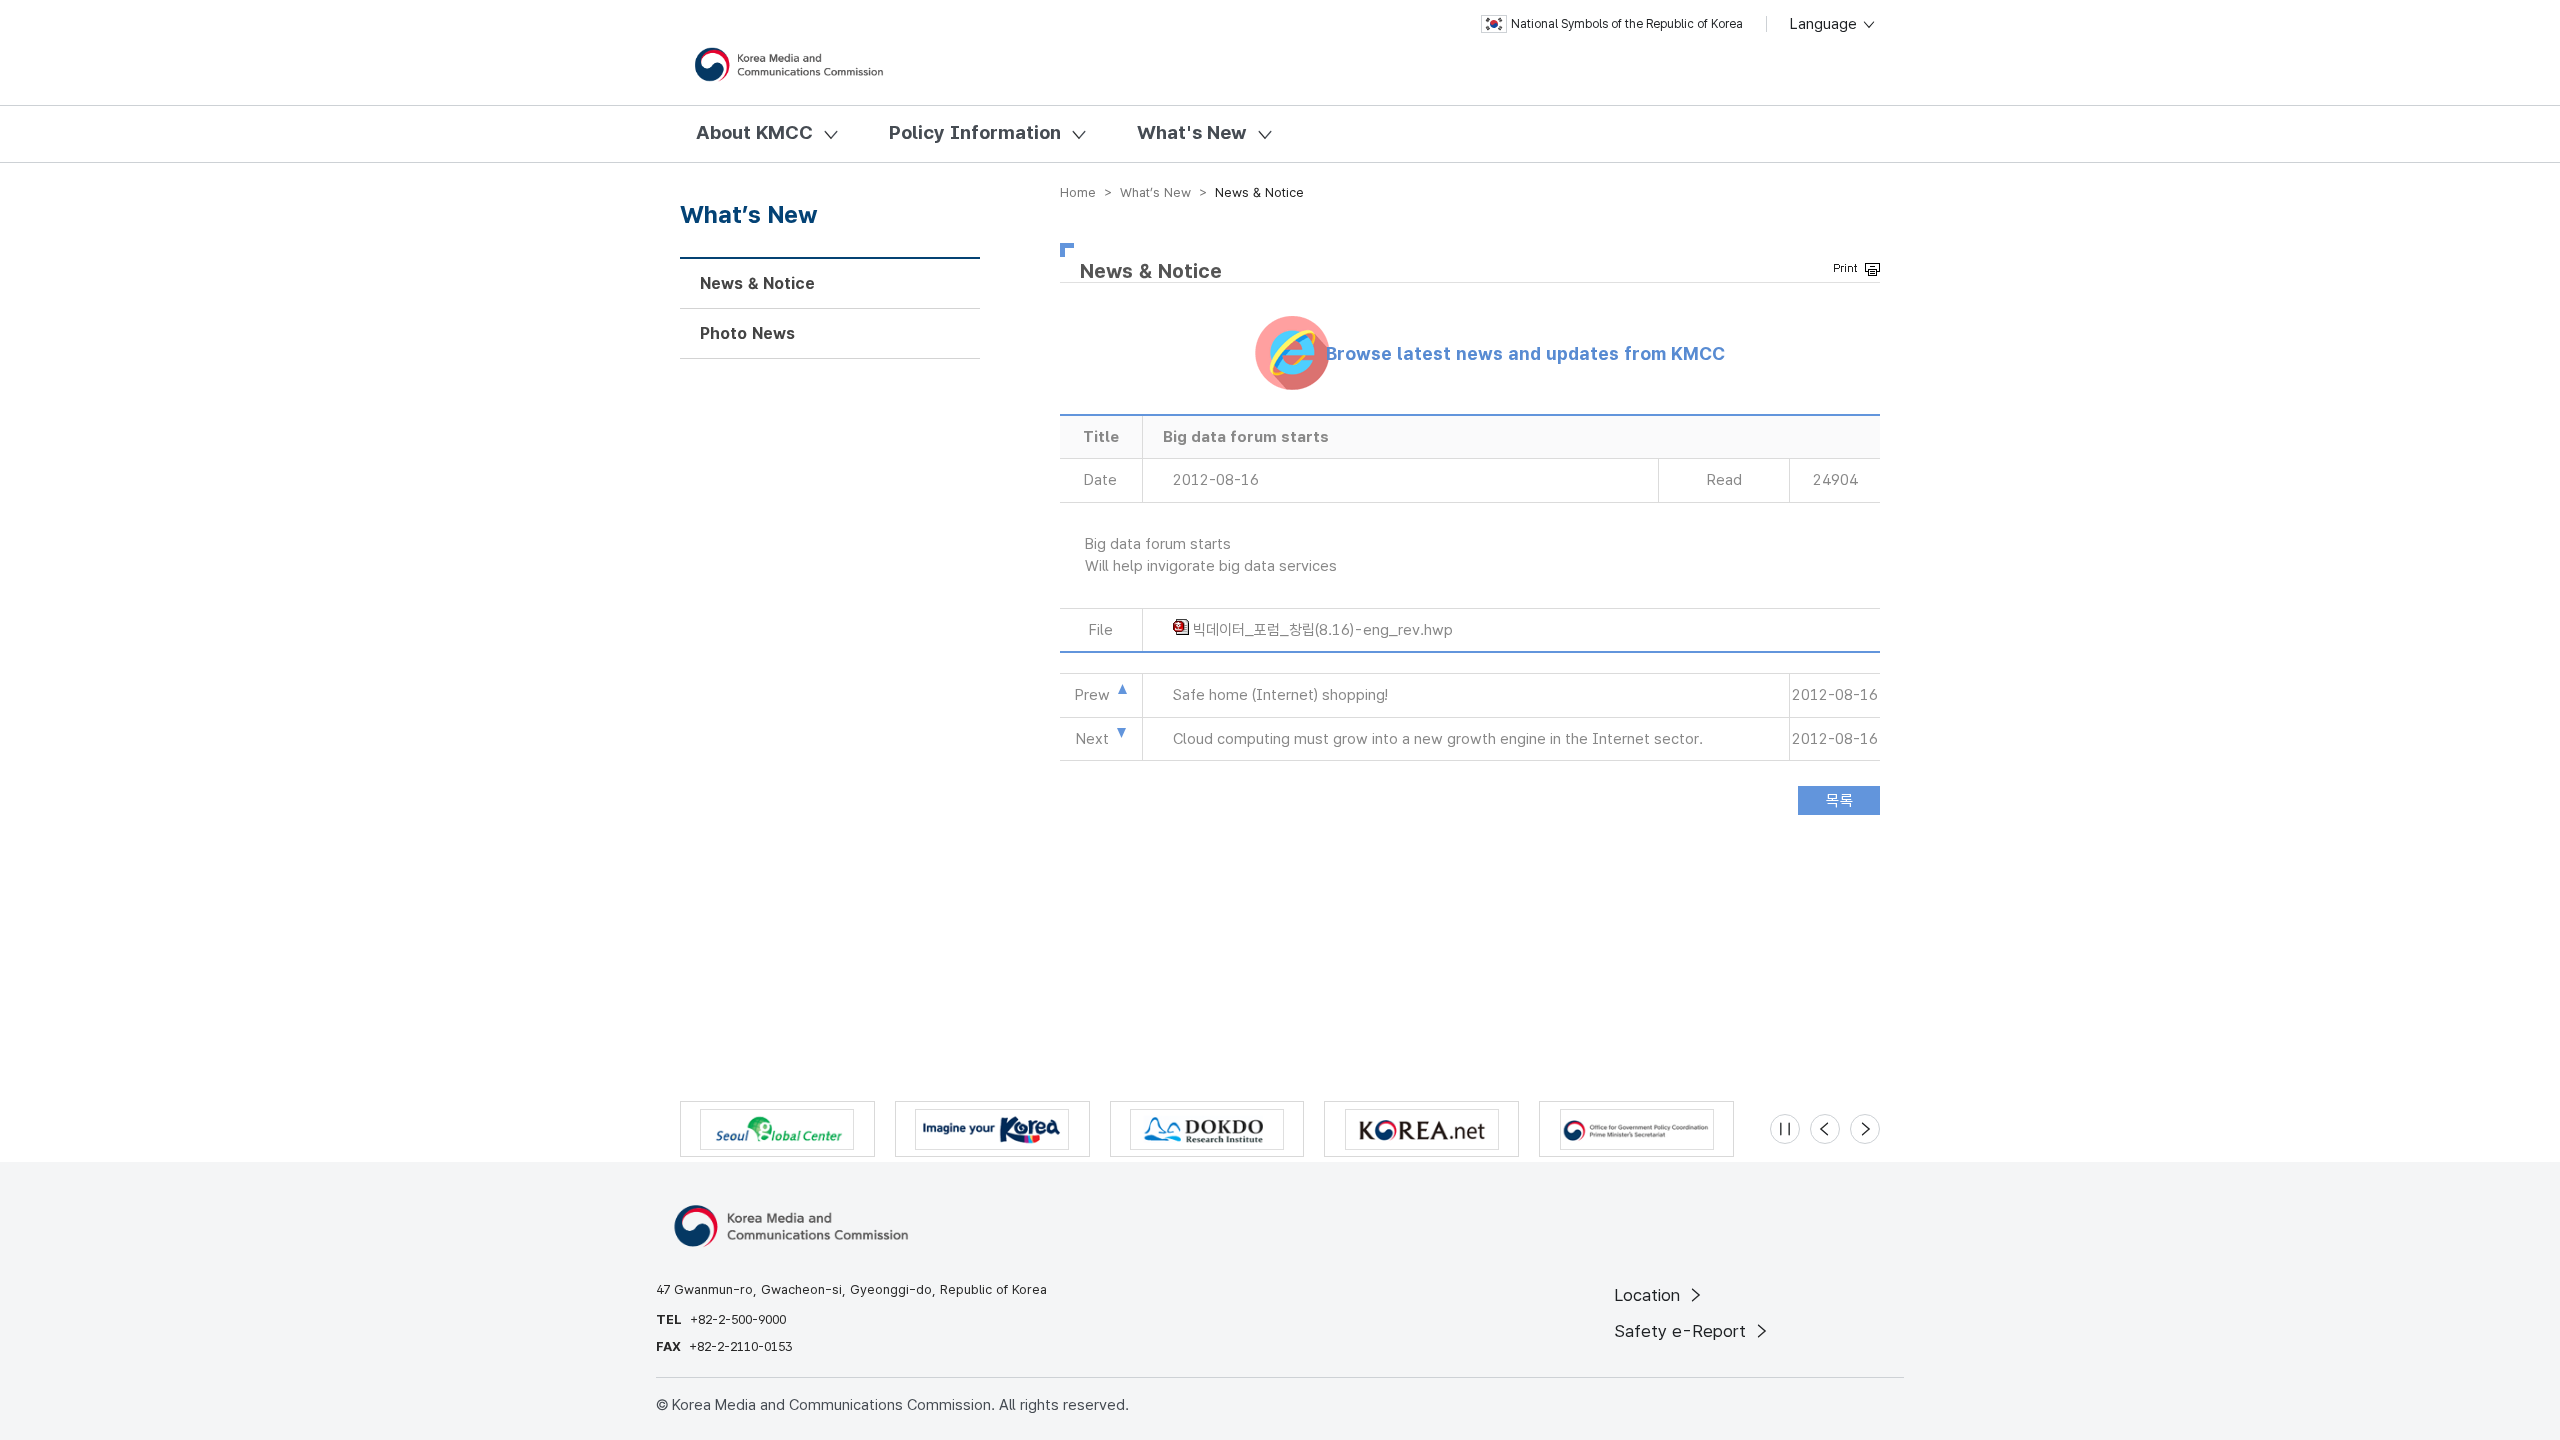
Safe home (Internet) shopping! (1280, 695)
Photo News (747, 333)
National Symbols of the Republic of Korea (1627, 24)
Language (1825, 24)
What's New (1192, 132)
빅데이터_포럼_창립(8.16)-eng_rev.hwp (1323, 630)
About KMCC (754, 132)
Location (1649, 1295)
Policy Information (975, 132)
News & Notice (757, 283)
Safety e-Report (1682, 1331)
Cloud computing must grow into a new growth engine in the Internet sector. (1438, 739)
